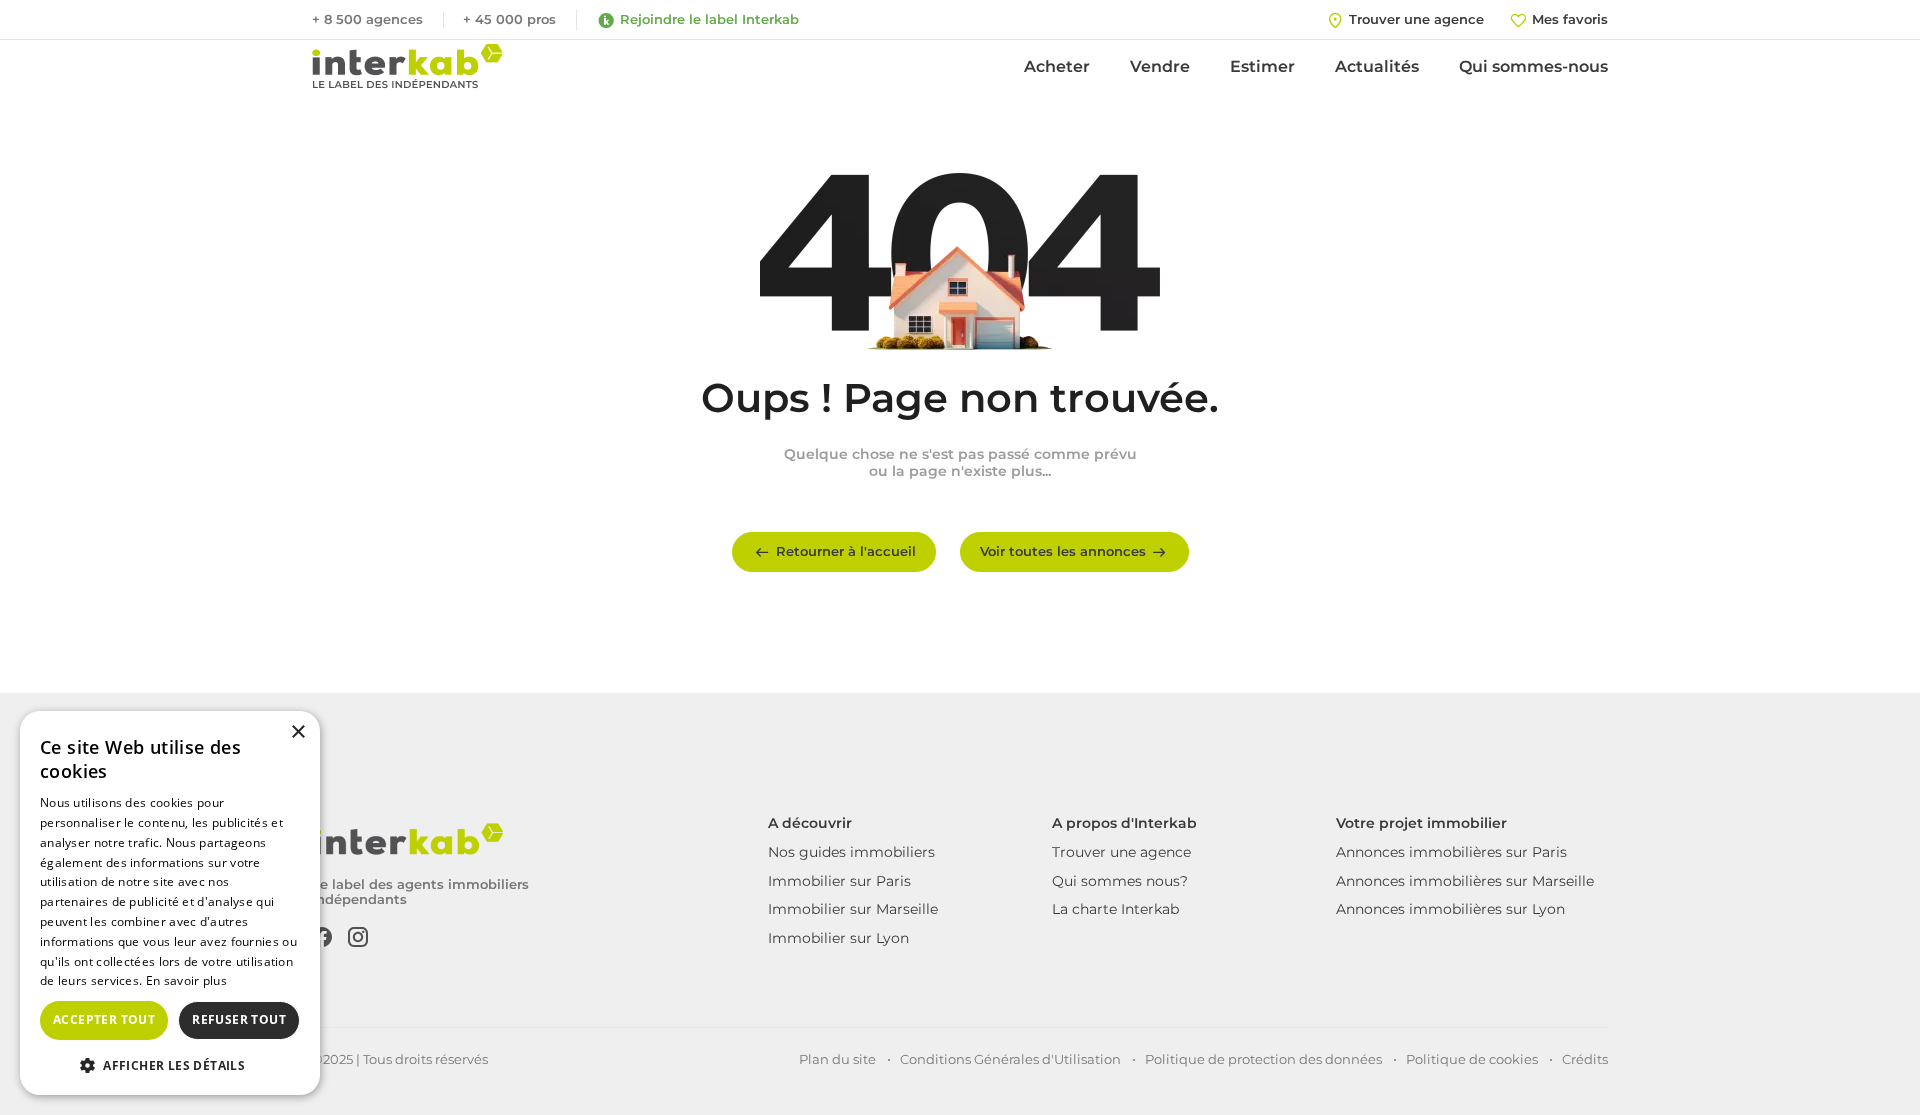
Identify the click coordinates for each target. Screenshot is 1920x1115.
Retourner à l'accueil (846, 551)
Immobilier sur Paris (839, 881)
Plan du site (837, 1059)
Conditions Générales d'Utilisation (1010, 1059)
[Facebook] (322, 935)
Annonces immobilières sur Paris (1451, 852)
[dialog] (170, 903)
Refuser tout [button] (239, 1019)
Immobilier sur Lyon (838, 938)
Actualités (1377, 66)
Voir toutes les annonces (1063, 551)
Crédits (1585, 1059)
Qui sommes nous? (1120, 881)
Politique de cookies (1472, 1059)
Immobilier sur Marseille (853, 909)
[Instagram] (358, 935)
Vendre (1160, 66)
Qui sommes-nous (1533, 66)
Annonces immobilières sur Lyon (1450, 909)
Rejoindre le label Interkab (709, 19)
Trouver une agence (1121, 852)
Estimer (1262, 66)
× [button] (297, 732)
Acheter (1057, 66)
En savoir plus (186, 980)
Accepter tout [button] (104, 1019)
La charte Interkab (1115, 909)
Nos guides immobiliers (851, 852)
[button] (170, 1064)
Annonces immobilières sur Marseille (1465, 881)
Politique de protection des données (1263, 1059)
